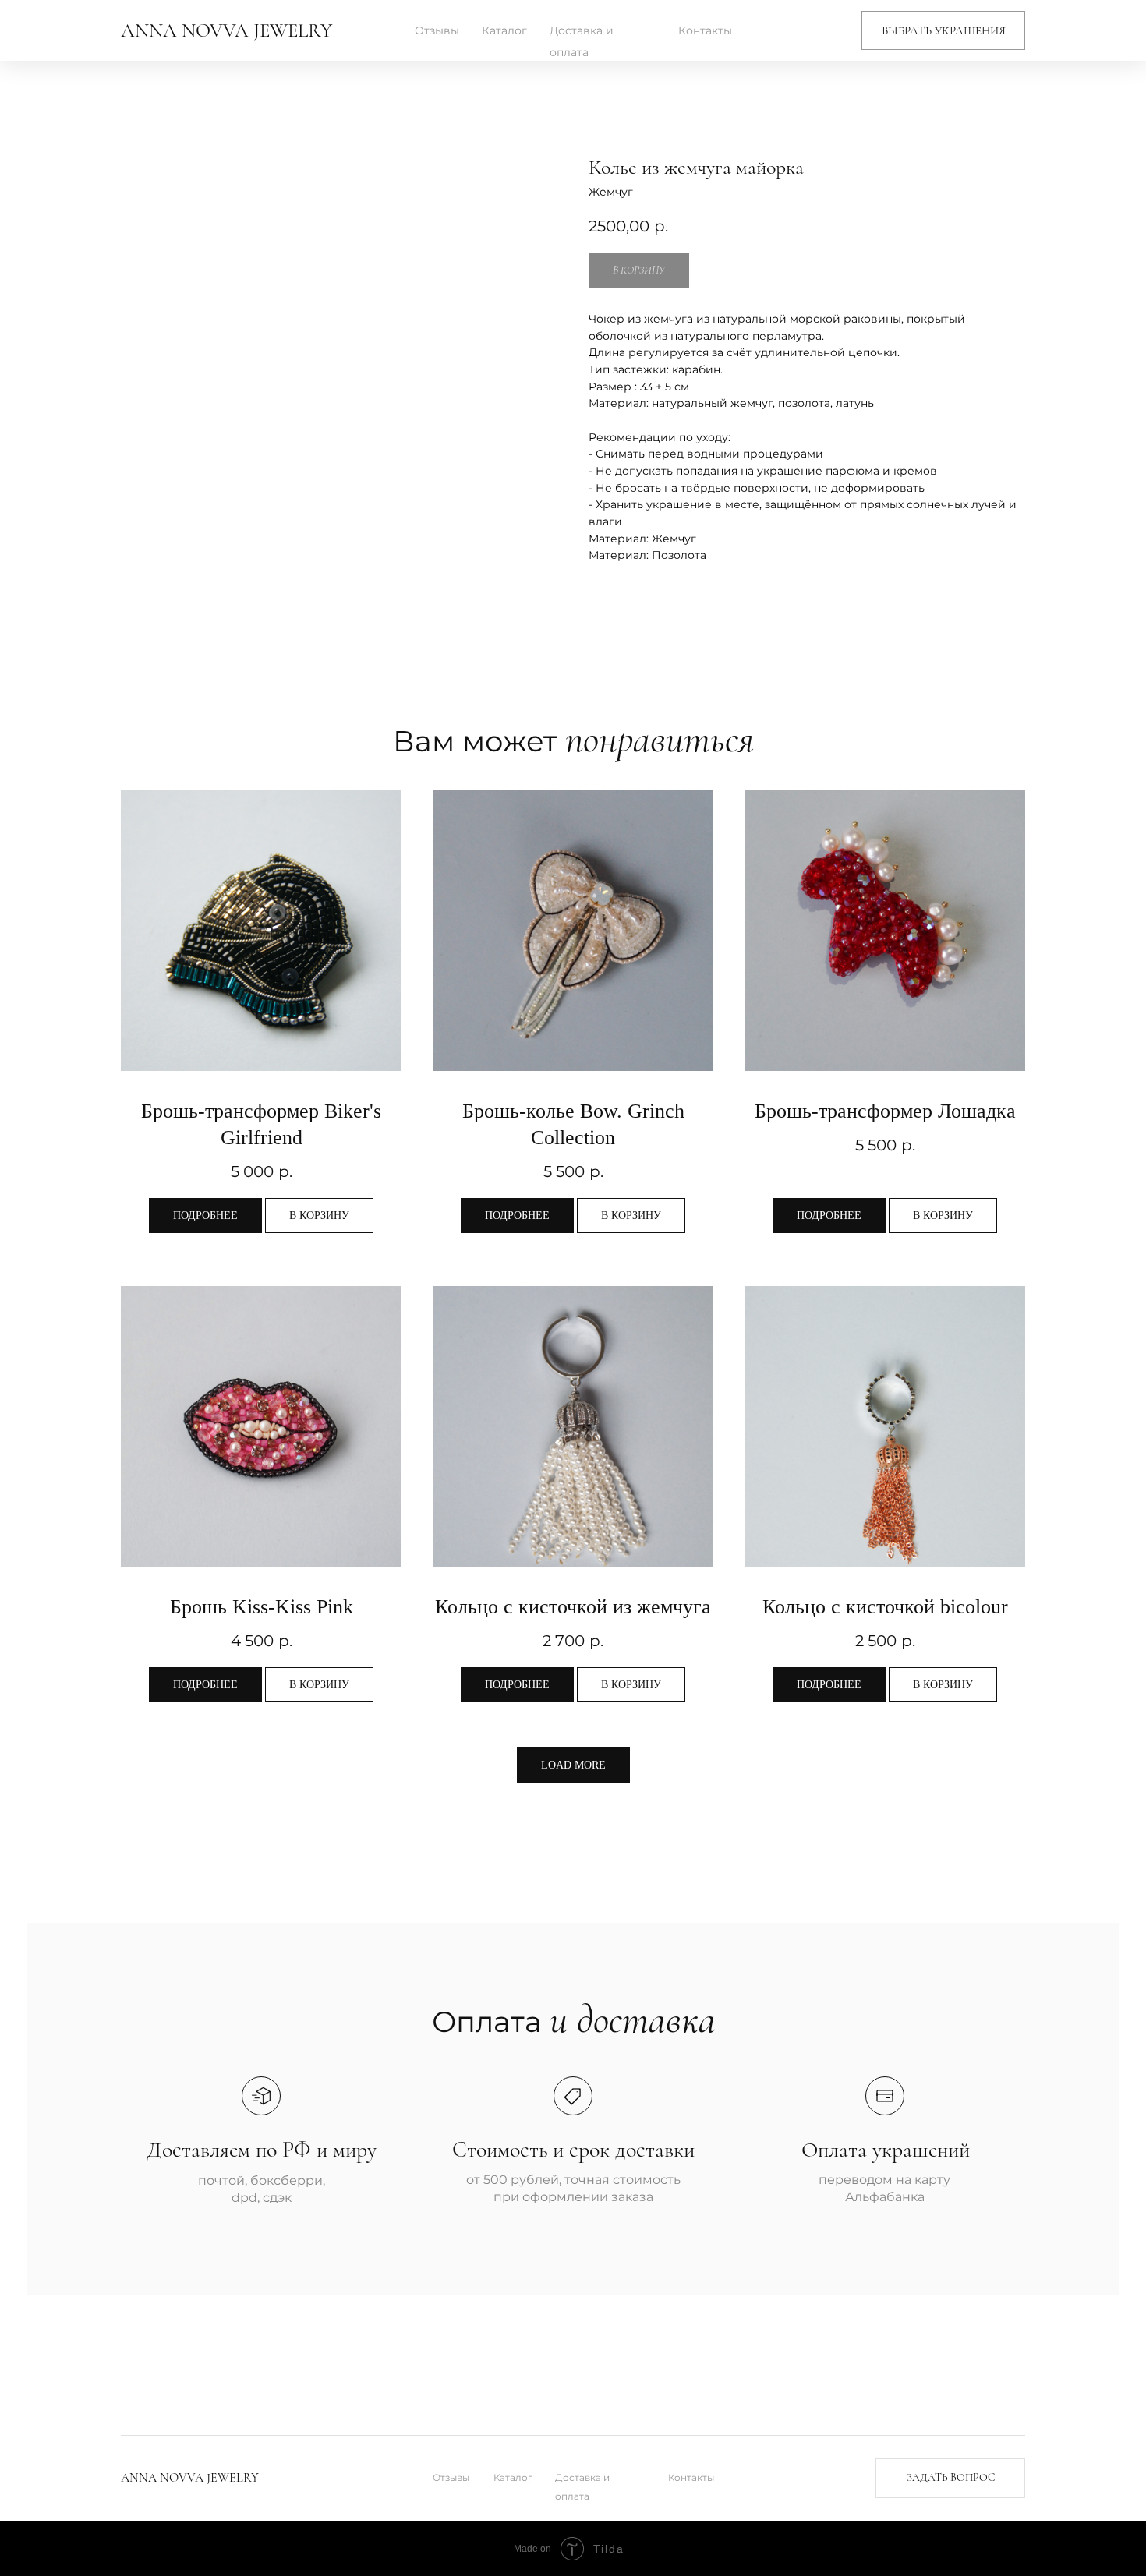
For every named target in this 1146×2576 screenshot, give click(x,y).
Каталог (504, 30)
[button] (943, 30)
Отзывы (437, 30)
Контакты (705, 30)
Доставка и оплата (582, 41)
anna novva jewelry (226, 30)
